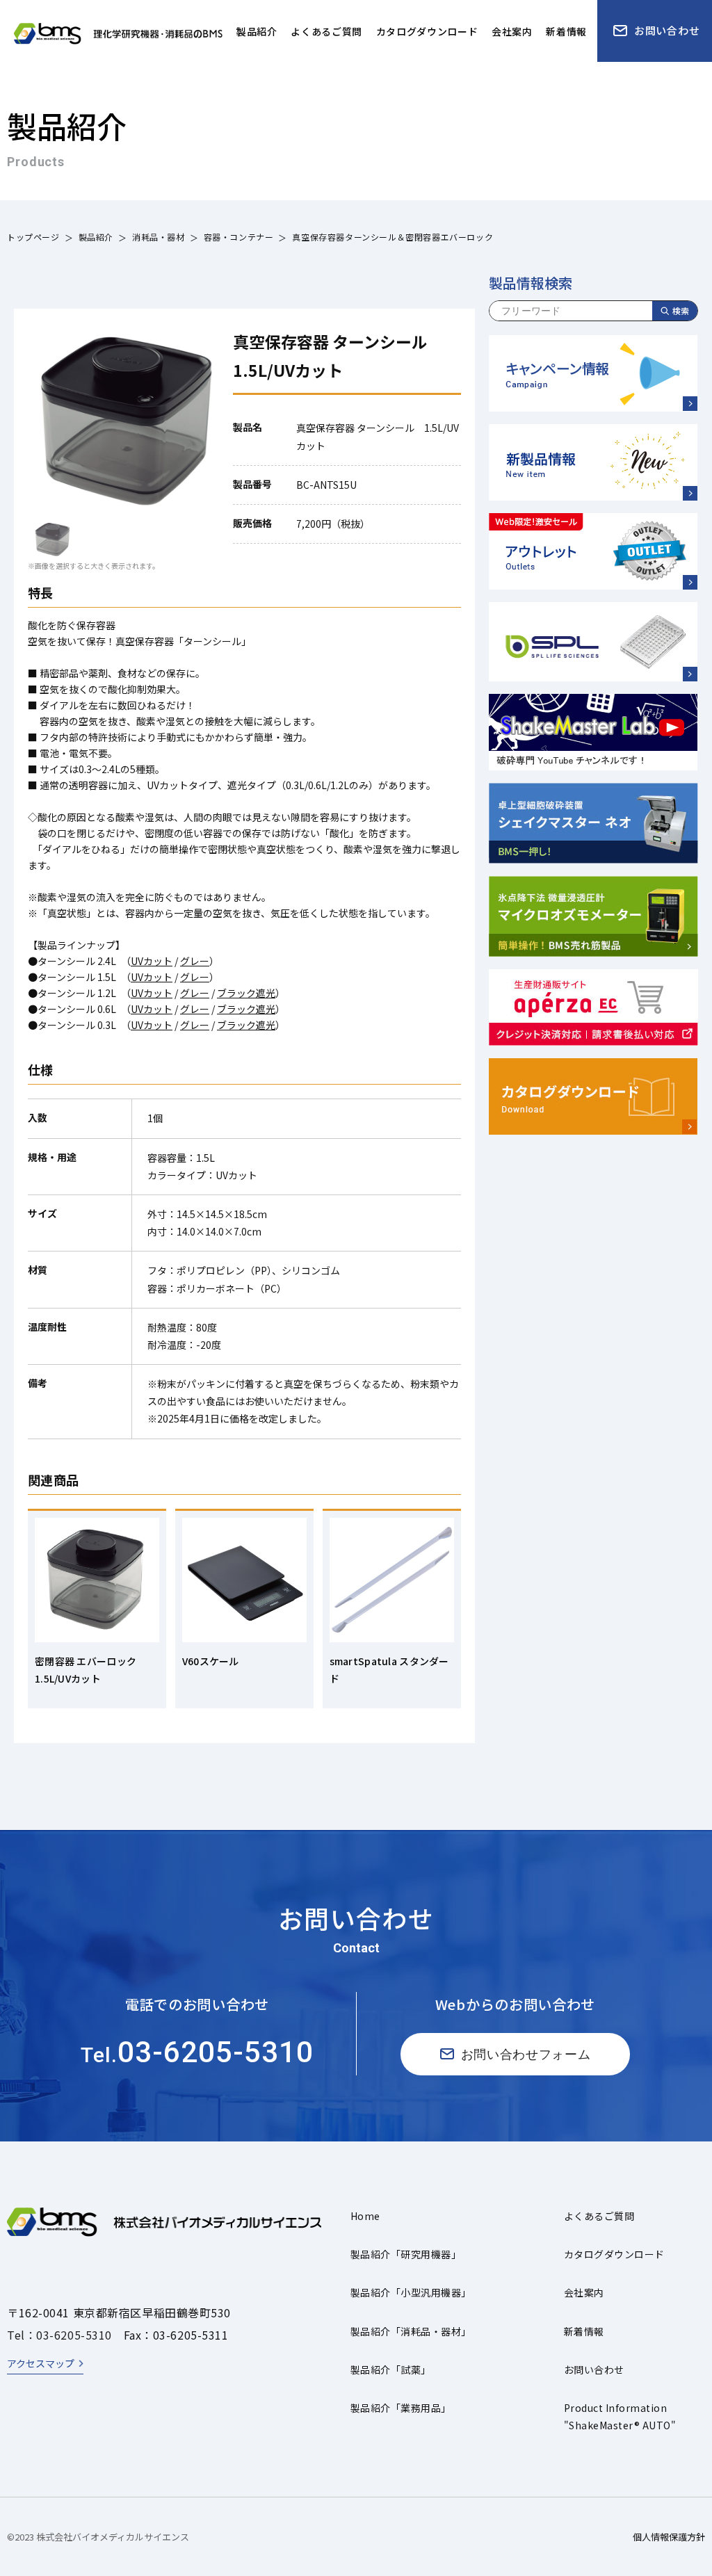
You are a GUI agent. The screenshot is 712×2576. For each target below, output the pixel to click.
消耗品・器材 (159, 237)
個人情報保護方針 (669, 2537)
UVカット (152, 961)
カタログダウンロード (614, 2254)
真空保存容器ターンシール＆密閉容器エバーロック (393, 237)
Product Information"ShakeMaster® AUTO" (620, 2416)
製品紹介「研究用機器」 (406, 2254)
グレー (195, 961)
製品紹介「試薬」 (391, 2370)
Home (365, 2216)
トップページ (33, 237)
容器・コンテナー (239, 237)
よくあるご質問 (599, 2216)
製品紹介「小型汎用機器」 (411, 2292)
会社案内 (584, 2292)
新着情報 (584, 2331)
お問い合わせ (594, 2370)
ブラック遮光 (246, 993)
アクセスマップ (41, 2363)
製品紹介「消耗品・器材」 (411, 2331)
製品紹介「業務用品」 (401, 2408)
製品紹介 (96, 237)
